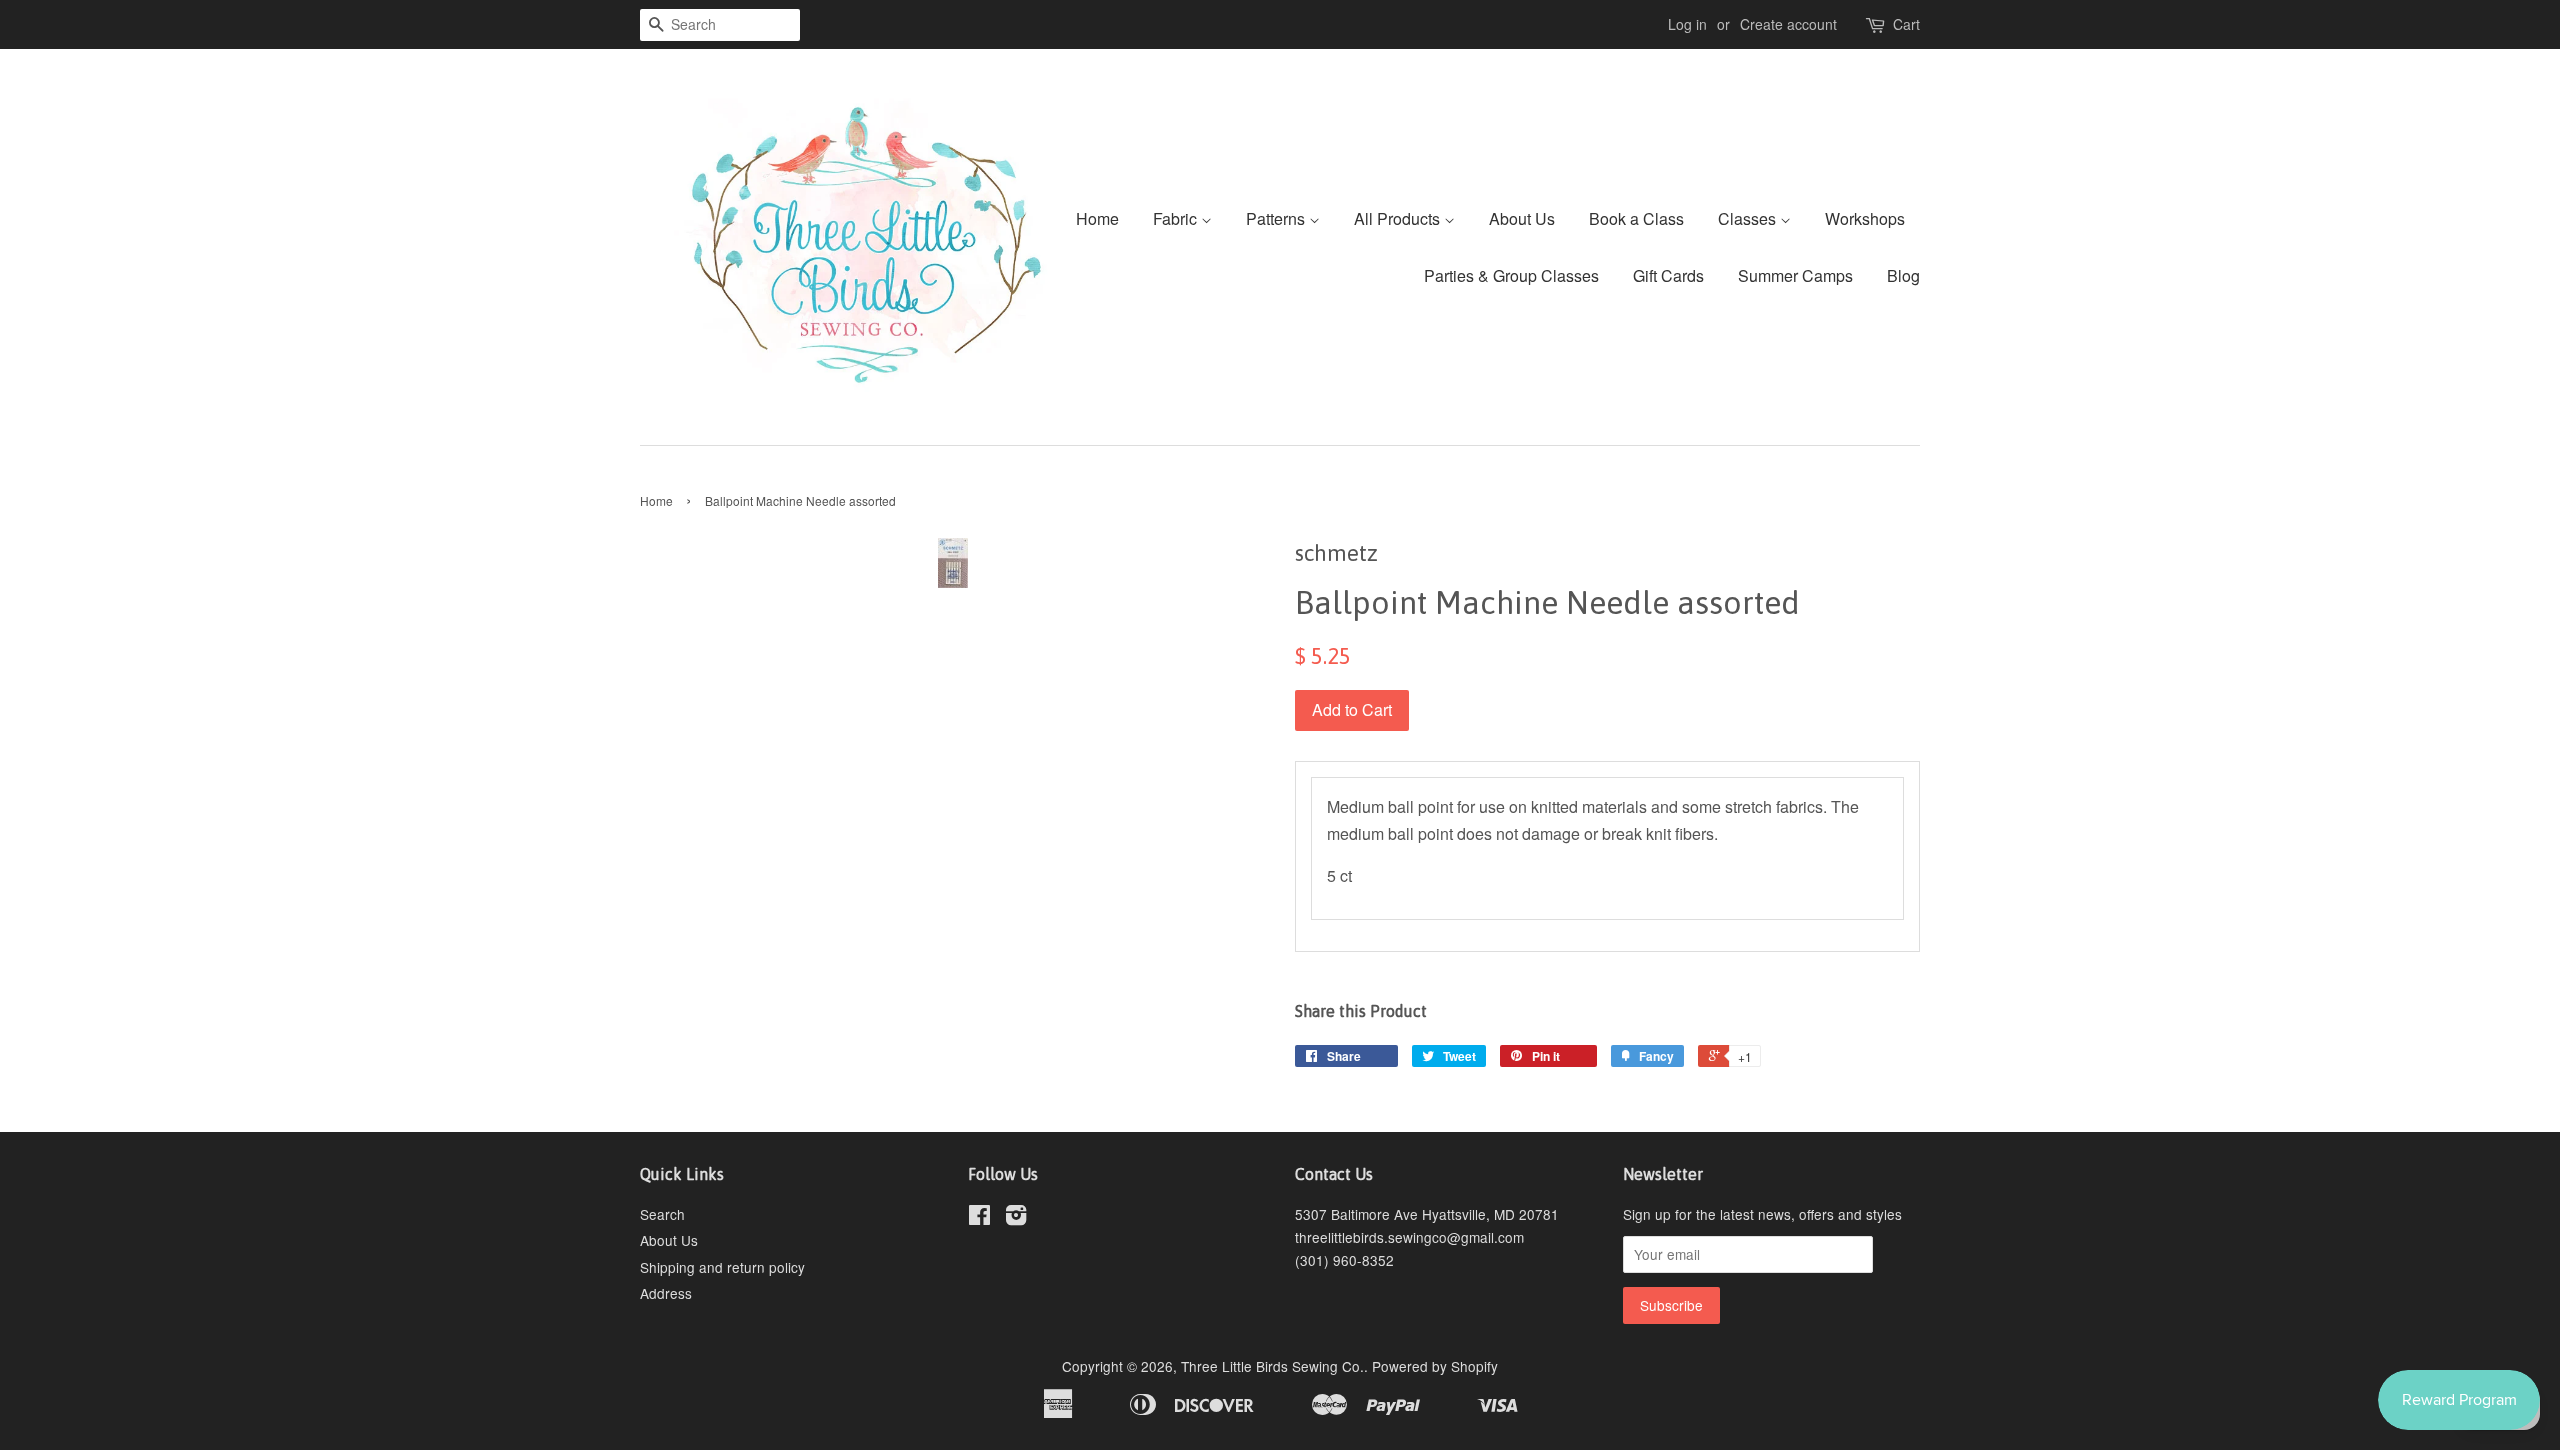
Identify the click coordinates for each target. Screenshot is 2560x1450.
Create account (1788, 24)
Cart (1906, 24)
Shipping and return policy (722, 1267)
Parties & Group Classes (1511, 275)
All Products (1399, 218)
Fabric (1177, 218)
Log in (1687, 24)
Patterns (1277, 218)
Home (1097, 218)
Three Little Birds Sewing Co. (1272, 1366)
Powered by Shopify (1435, 1366)
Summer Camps (1795, 275)
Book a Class (1636, 218)
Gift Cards (1668, 275)
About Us (1522, 218)
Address (666, 1293)
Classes (1749, 218)
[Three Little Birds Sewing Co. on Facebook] (979, 1218)
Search (662, 1214)
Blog (1903, 275)
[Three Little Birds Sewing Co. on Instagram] (1016, 1218)
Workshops (1865, 218)
